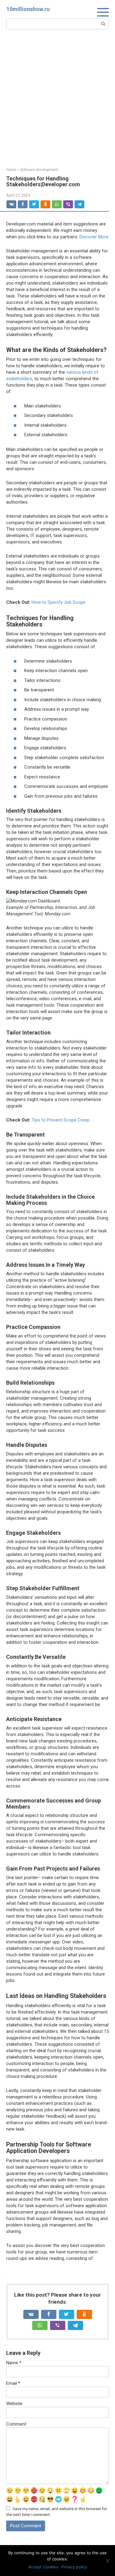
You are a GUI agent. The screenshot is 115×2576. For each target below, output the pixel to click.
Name (14, 2363)
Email (13, 2383)
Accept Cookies (43, 2567)
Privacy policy (74, 2567)
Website (14, 2404)
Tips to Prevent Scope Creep (61, 1120)
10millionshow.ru (28, 9)
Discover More (94, 237)
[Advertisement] (57, 98)
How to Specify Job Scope (59, 602)
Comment (16, 2424)
